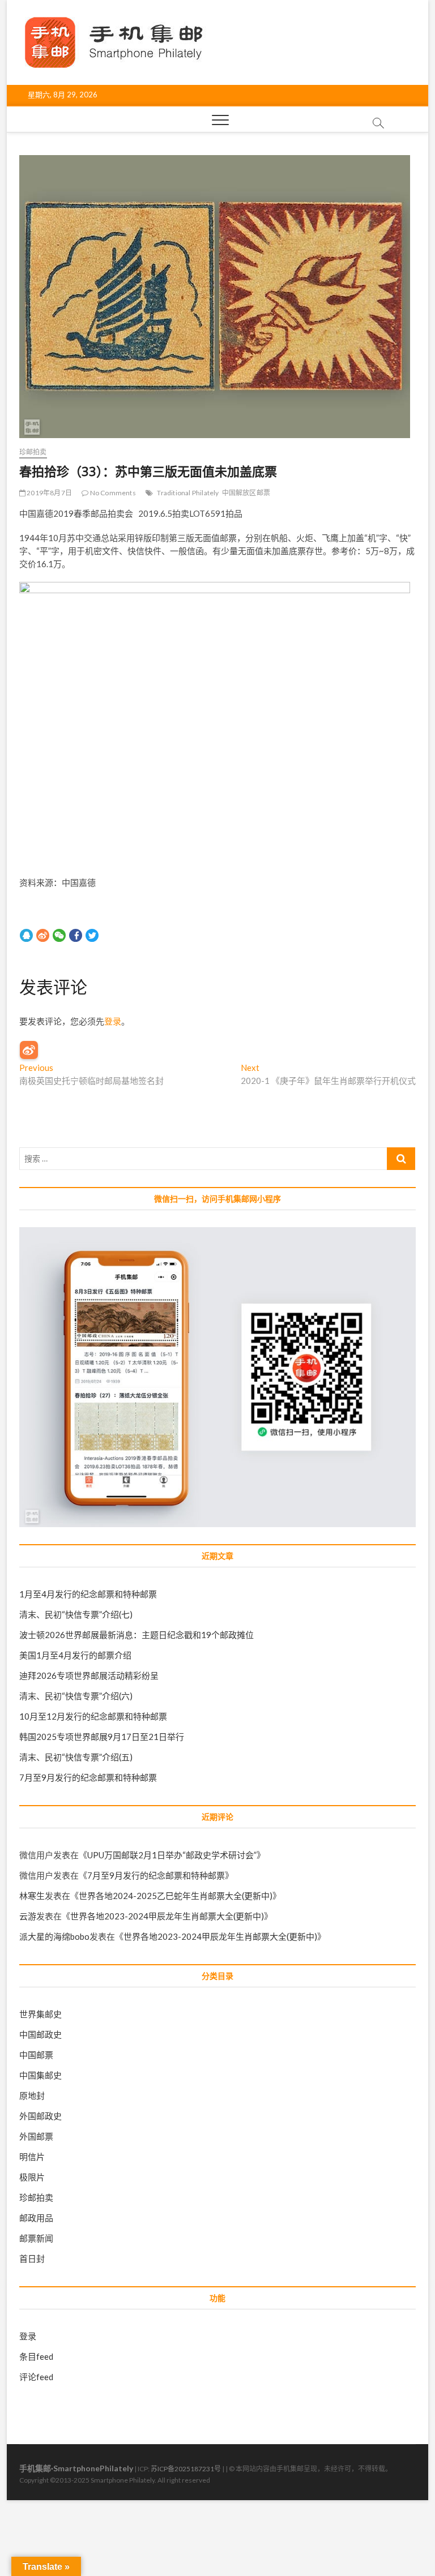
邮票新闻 (36, 2238)
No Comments (112, 493)
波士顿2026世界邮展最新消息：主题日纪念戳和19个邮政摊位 (137, 1635)
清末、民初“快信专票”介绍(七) (76, 1614)
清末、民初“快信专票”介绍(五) (76, 1757)
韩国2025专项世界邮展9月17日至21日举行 (102, 1737)
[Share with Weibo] (43, 935)
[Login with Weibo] (29, 1050)
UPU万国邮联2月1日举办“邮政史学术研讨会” (172, 1855)
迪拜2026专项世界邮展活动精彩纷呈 (89, 1675)
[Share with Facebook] (76, 935)
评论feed (36, 2377)
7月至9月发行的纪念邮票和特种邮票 (88, 1777)
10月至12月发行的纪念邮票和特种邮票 (93, 1716)
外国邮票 (36, 2136)
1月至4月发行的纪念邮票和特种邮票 (88, 1594)
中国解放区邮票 (246, 493)
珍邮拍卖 (33, 452)
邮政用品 (36, 2218)
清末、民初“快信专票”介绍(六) (76, 1696)
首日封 (32, 2258)
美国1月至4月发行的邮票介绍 (75, 1655)
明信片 (32, 2157)
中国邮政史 (40, 2034)
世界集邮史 (40, 2014)
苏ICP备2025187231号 (186, 2469)
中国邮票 (36, 2055)
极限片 (32, 2177)
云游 (28, 1916)
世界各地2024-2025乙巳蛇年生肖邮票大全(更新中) (176, 1896)
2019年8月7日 (49, 493)
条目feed (36, 2356)
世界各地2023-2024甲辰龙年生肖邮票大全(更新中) (167, 1916)
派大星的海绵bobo (54, 1936)
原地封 (32, 2095)
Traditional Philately (188, 493)
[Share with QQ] (26, 935)
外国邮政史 (40, 2116)
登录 (113, 1021)
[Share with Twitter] (92, 935)
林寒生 (32, 1896)
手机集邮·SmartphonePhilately (76, 2468)
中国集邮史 (40, 2075)
